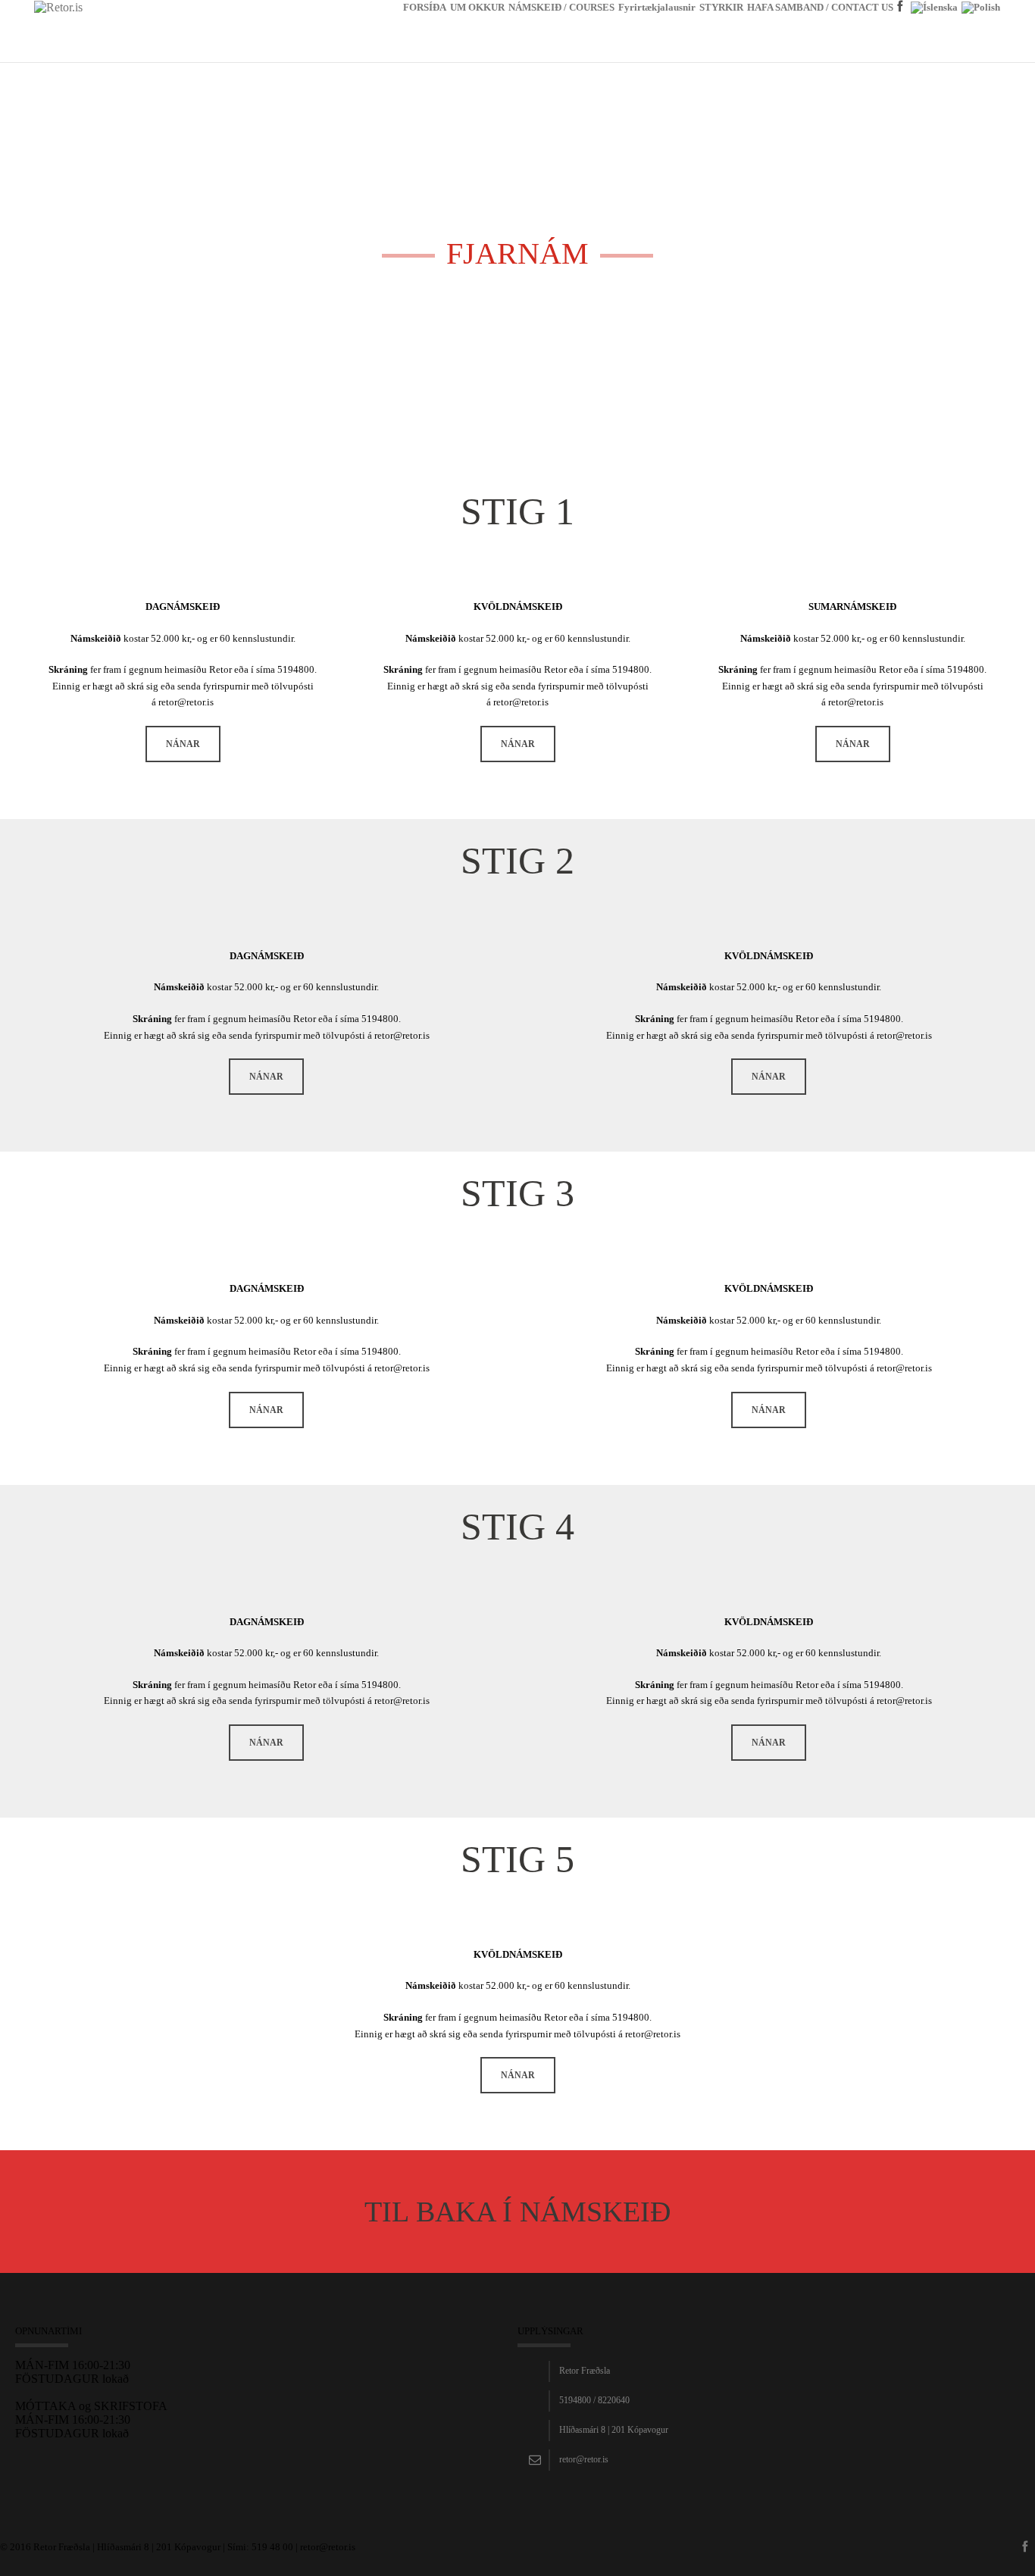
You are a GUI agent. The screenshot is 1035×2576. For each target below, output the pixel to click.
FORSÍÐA (425, 7)
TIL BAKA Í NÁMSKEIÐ (517, 2212)
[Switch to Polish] (981, 32)
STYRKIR (721, 7)
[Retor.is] (58, 6)
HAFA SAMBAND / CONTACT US (820, 7)
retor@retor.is (584, 2459)
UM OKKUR (477, 7)
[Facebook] (902, 30)
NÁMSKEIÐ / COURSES (561, 7)
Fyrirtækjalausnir (657, 7)
